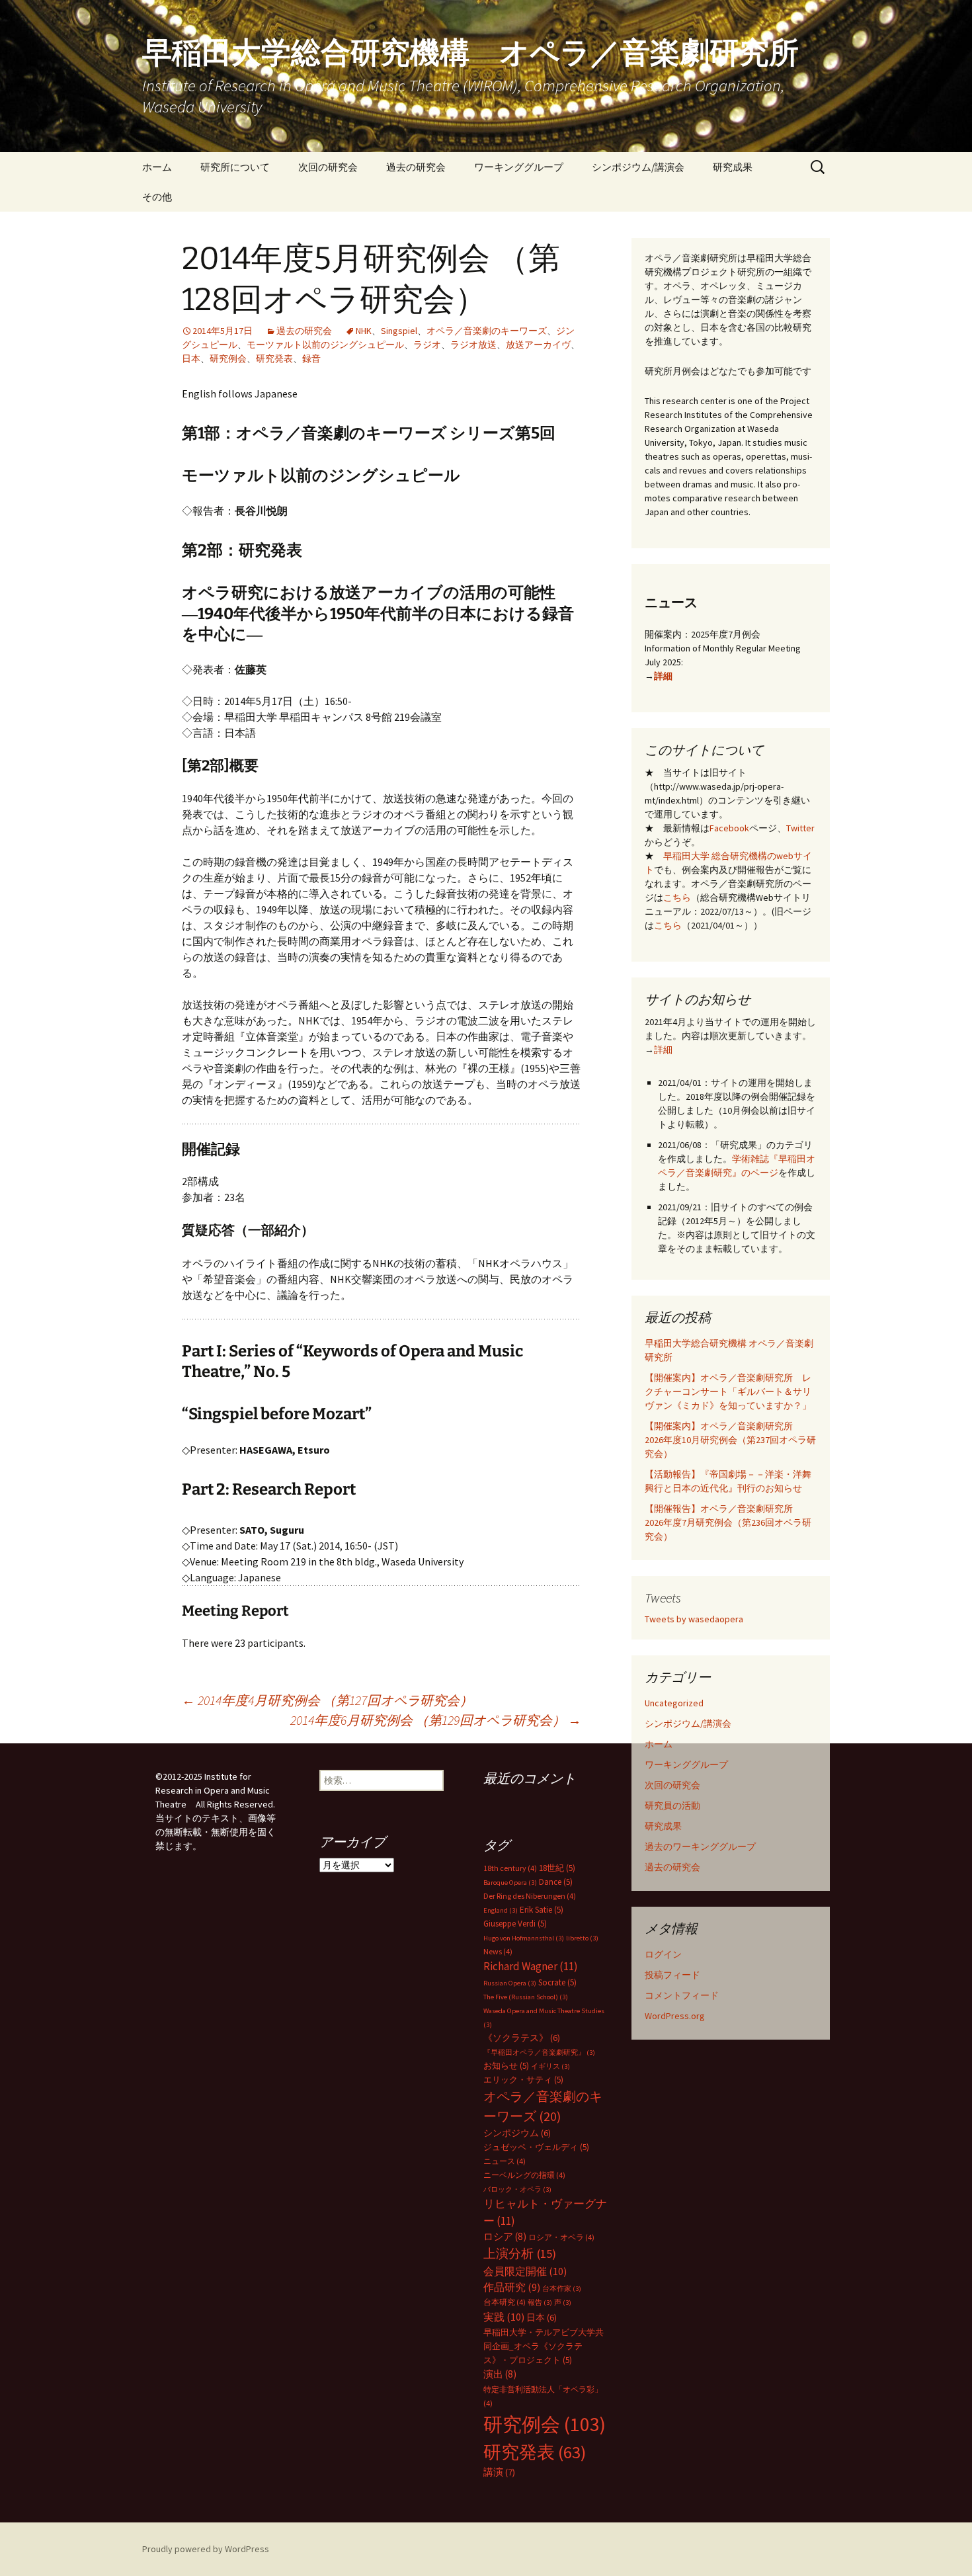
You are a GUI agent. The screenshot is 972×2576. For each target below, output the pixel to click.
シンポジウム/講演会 (638, 167)
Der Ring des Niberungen (530, 1896)
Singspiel (399, 331)
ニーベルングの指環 (524, 2175)
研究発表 (274, 358)
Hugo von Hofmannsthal (524, 1938)
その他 (157, 197)
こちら (677, 897)
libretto (582, 1938)
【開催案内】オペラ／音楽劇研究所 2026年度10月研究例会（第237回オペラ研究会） (730, 1440)
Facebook (729, 828)
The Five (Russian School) (526, 1997)
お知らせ (506, 2066)
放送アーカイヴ (538, 345)
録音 (311, 358)
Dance (556, 1882)
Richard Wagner (531, 1966)
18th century (510, 1868)
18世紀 (557, 1868)
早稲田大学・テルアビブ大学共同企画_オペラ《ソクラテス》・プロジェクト (544, 2346)
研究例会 (228, 358)
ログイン (663, 1954)
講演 (499, 2472)
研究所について (235, 167)
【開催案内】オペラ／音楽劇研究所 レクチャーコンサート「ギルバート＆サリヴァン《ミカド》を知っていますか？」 (728, 1392)
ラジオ (427, 345)
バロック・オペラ (517, 2189)
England (501, 1910)
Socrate (557, 1982)
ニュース (505, 2161)
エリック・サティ (523, 2080)
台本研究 (505, 2302)
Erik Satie (542, 1910)
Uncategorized (674, 1703)
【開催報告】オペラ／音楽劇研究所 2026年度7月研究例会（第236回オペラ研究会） (728, 1522)
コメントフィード (682, 1995)
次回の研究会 (328, 167)
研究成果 (733, 167)
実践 (504, 2317)
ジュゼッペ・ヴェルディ (536, 2147)
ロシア (505, 2236)
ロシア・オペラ (561, 2237)
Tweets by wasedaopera (694, 1619)
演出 (500, 2374)
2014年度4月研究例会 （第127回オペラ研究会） (327, 1700)
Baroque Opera (510, 1883)
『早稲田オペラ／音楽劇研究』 (539, 2053)
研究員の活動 (672, 1806)
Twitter (800, 828)
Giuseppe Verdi (515, 1924)
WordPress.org (675, 2016)
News (498, 1951)
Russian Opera (510, 1983)
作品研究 (512, 2287)
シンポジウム (517, 2133)
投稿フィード (672, 1975)
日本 (191, 358)
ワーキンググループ (519, 167)
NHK (364, 331)
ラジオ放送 (473, 345)
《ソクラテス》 (522, 2038)
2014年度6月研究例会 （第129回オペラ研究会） (436, 1720)
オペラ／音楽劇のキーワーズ (487, 331)
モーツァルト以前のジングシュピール (325, 345)
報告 (540, 2303)
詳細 (663, 676)
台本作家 (562, 2289)
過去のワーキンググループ (700, 1847)
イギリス (550, 2066)
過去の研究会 (416, 167)
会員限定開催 (525, 2271)
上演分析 (520, 2254)
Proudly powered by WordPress (206, 2549)
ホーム (157, 167)
